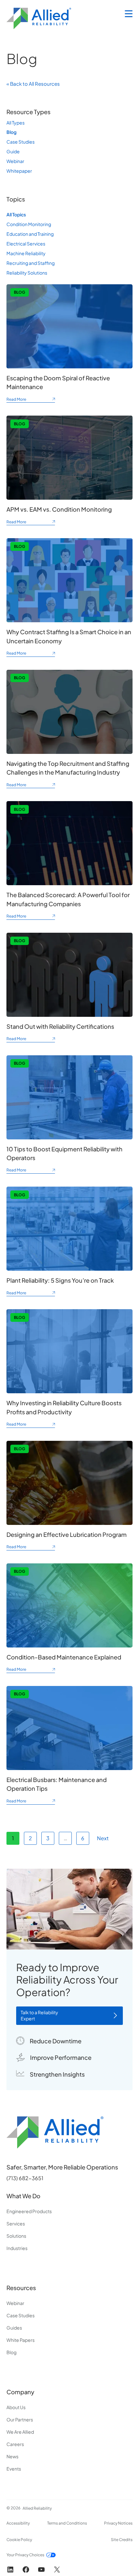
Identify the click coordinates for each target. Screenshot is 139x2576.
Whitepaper (19, 171)
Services (16, 2223)
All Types (16, 123)
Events (14, 2469)
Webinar (15, 161)
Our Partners (20, 2419)
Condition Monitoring (29, 224)
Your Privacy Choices (25, 2555)
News (12, 2456)
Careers (15, 2444)
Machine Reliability (26, 253)
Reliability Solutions (27, 273)
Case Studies (21, 142)
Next (103, 1838)
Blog (11, 132)
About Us (16, 2407)
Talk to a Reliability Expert (39, 2016)
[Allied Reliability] (39, 18)
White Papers (21, 2340)
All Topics (16, 214)
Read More (31, 400)
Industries (17, 2248)
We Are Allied (20, 2432)
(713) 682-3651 (25, 2178)
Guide (13, 151)
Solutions (16, 2236)
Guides (14, 2328)
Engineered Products (29, 2211)
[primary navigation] (129, 14)
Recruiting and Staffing (31, 263)
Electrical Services (26, 244)
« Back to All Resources (33, 84)
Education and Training (30, 234)
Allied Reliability (37, 2508)
